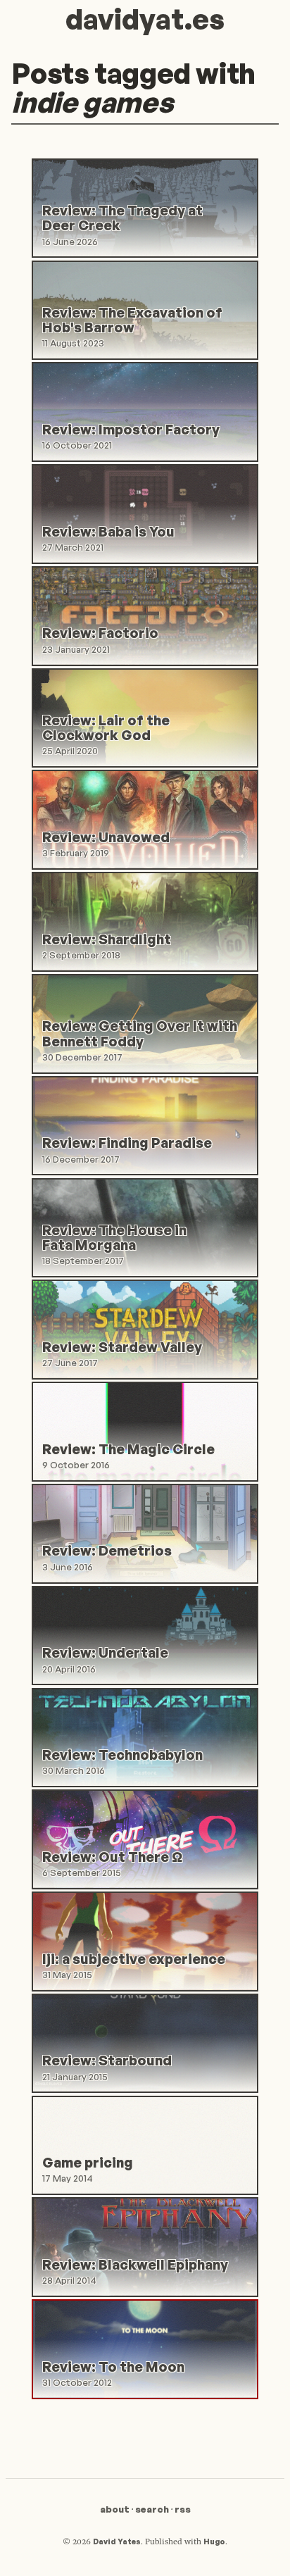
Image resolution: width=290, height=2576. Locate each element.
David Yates (117, 2541)
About (115, 2509)
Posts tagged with (133, 88)
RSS (183, 2509)
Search (152, 2509)
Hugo (214, 2541)
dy (145, 19)
